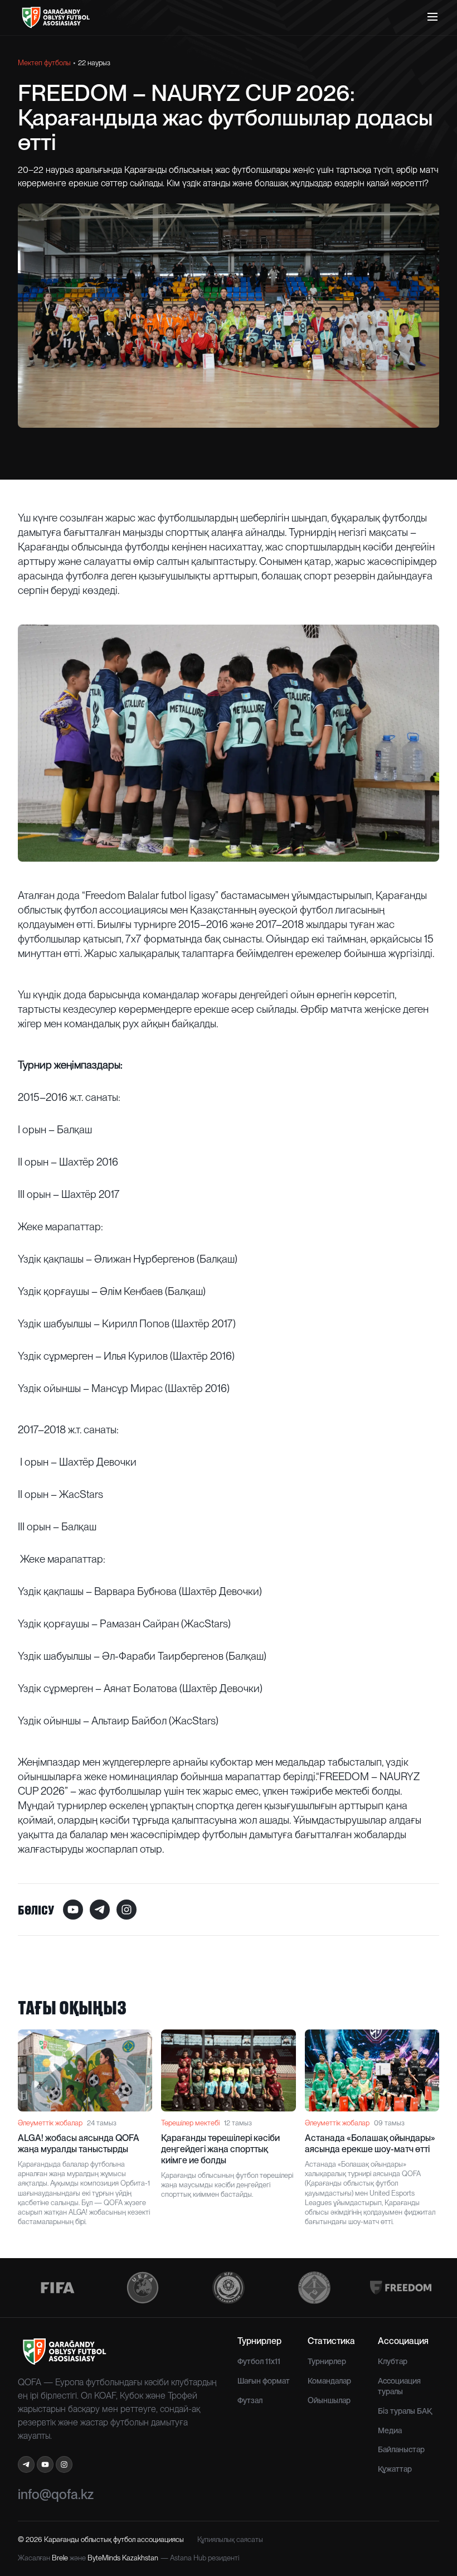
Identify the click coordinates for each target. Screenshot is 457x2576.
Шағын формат (264, 2381)
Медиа (390, 2430)
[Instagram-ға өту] (64, 2464)
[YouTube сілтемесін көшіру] (73, 1910)
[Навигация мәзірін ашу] (432, 17)
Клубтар (393, 2361)
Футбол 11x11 (259, 2361)
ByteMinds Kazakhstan (123, 2558)
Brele (60, 2558)
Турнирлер (327, 2361)
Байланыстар (401, 2449)
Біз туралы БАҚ (405, 2411)
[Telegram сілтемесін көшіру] (100, 1910)
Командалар (329, 2381)
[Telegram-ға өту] (26, 2464)
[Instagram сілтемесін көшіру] (127, 1910)
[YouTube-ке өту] (45, 2464)
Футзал (250, 2400)
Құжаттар (395, 2469)
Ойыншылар (329, 2400)
